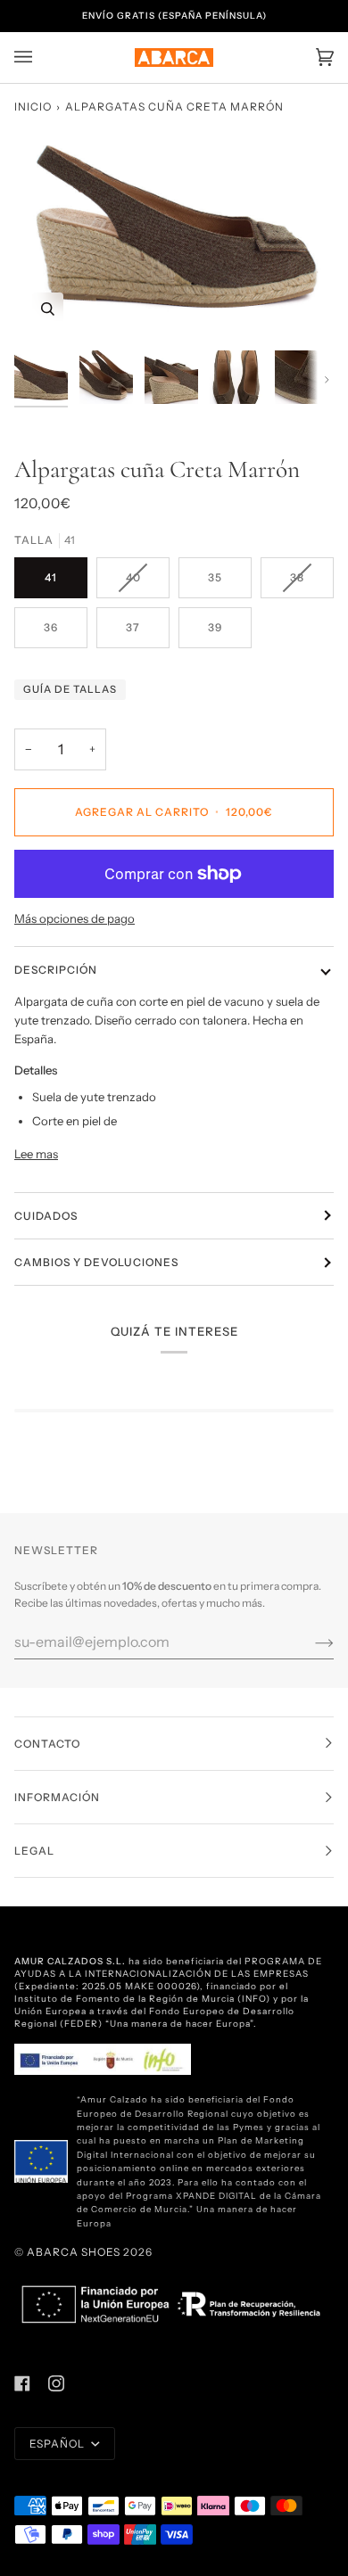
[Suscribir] (310, 1642)
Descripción (56, 970)
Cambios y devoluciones (96, 1262)
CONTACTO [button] (47, 1744)
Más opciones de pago (75, 918)
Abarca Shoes (74, 2252)
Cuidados (46, 1216)
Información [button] (57, 1797)
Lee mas (36, 1154)
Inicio (33, 107)
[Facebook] (22, 2383)
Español (58, 2444)
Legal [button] (34, 1851)
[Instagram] (56, 2383)
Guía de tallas (70, 689)
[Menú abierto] (41, 58)
